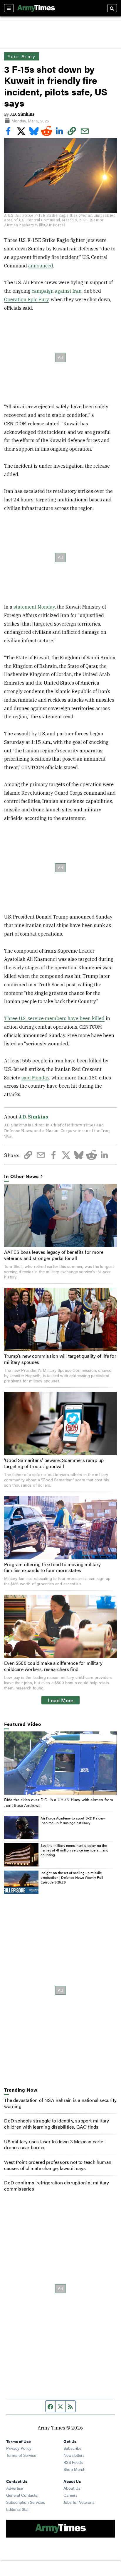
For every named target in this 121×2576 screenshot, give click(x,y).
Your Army (21, 56)
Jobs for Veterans (79, 2502)
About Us (72, 2488)
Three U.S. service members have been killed (54, 1018)
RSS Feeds (73, 2462)
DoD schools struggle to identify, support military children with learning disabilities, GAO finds (57, 2124)
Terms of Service (21, 2455)
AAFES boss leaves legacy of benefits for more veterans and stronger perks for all (54, 1255)
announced (41, 266)
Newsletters (74, 2455)
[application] (60, 1763)
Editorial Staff (18, 2509)
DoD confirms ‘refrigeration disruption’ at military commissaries (57, 2186)
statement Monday (34, 607)
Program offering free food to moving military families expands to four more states (52, 1567)
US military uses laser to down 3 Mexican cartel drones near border (54, 2144)
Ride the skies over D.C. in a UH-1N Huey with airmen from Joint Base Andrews (59, 1802)
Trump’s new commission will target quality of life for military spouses (60, 1359)
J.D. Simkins (22, 114)
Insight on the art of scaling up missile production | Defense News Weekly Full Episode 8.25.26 (72, 1877)
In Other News (21, 1176)
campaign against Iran (57, 291)
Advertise (15, 2488)
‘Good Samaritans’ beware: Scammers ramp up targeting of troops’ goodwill (54, 1463)
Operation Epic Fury (26, 299)
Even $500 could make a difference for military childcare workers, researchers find (53, 1666)
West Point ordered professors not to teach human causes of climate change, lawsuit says (58, 2165)
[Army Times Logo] (36, 8)
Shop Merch (74, 2469)
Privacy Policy (19, 2448)
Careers (70, 2495)
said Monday (35, 1078)
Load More (61, 1700)
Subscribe (72, 2448)
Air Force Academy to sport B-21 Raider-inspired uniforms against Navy (73, 1820)
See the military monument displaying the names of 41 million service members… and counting (74, 1850)
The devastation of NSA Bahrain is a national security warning (60, 2103)
